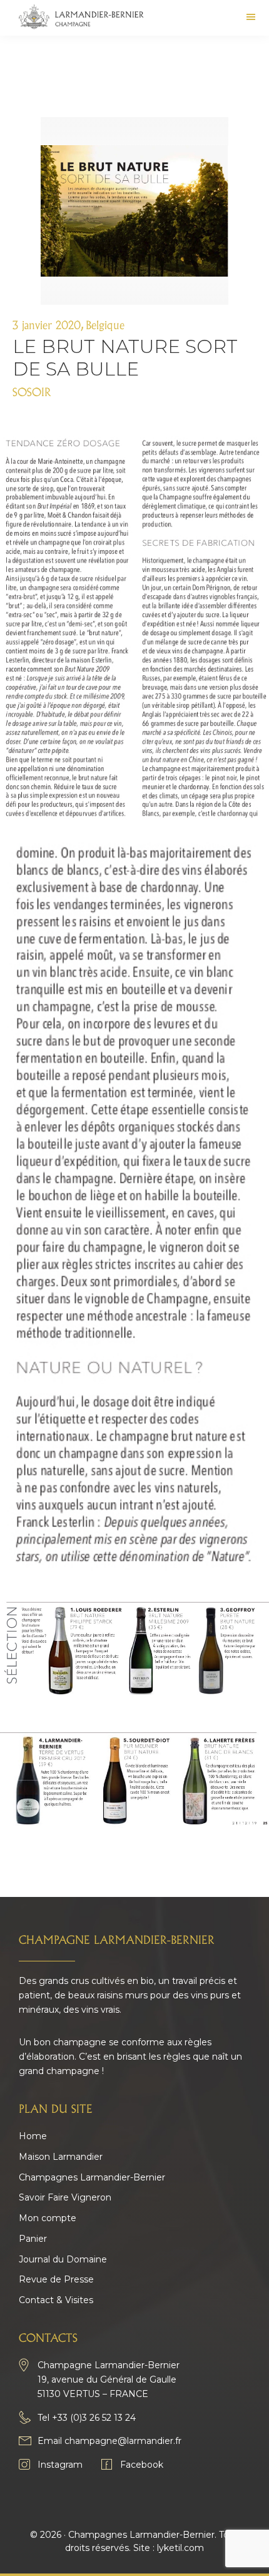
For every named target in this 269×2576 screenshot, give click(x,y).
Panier (33, 2239)
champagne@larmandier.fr (123, 2441)
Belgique (105, 326)
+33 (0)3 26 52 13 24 (94, 2418)
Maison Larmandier (61, 2157)
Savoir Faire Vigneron (65, 2197)
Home (33, 2136)
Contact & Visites (56, 2300)
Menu (251, 12)
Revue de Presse (56, 2279)
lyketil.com (180, 2548)
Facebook (142, 2465)
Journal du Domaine (63, 2259)
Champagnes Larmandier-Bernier (92, 2177)
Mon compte (48, 2218)
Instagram (60, 2465)
